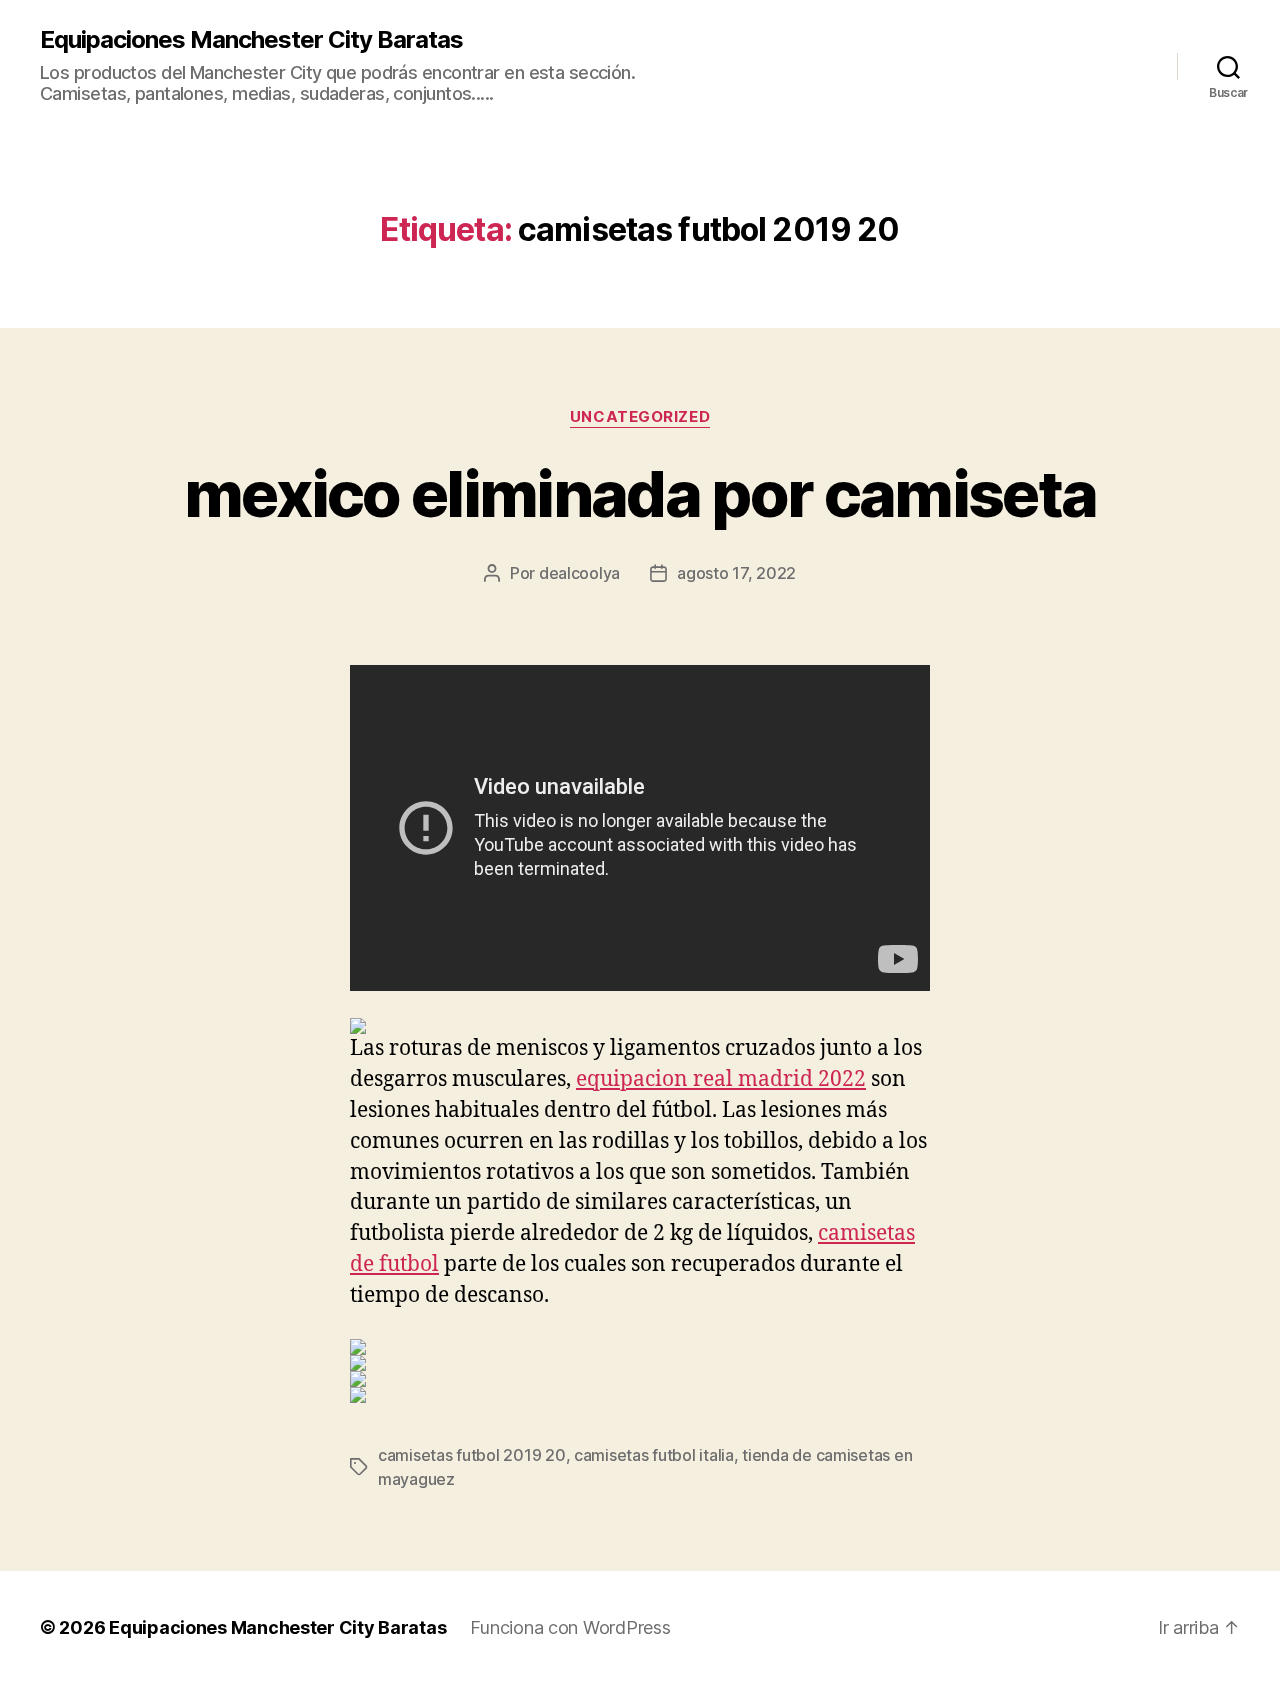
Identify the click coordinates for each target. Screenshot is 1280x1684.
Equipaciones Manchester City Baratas (251, 40)
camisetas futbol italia (654, 1455)
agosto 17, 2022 (736, 573)
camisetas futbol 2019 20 (472, 1455)
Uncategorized (640, 417)
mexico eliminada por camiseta (640, 493)
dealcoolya (579, 573)
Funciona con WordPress (570, 1627)
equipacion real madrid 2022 (721, 1079)
